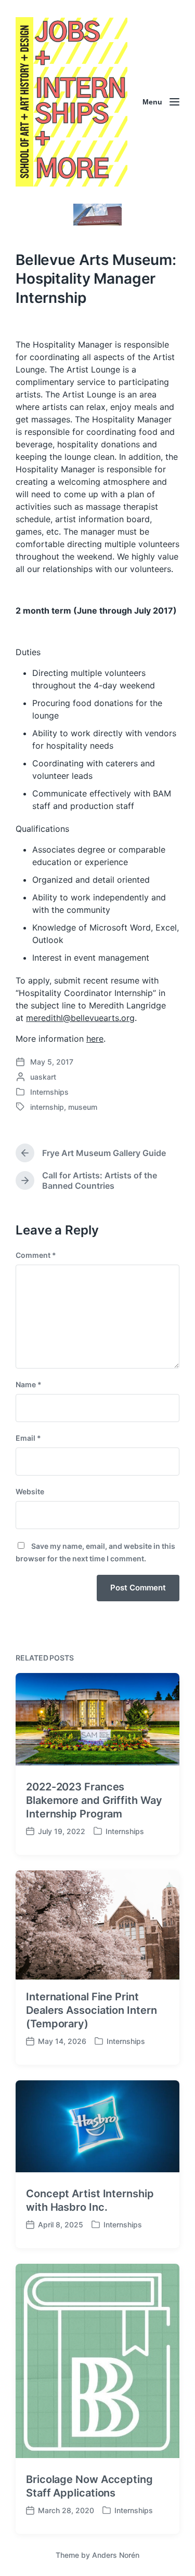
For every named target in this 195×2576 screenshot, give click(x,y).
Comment (36, 1255)
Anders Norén (116, 2555)
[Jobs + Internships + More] (71, 102)
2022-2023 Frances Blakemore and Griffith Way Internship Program (94, 1800)
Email (28, 1438)
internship (47, 1107)
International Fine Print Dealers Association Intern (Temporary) (91, 2010)
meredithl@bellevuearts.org (80, 1018)
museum (83, 1107)
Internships (49, 1092)
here (95, 1039)
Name (29, 1384)
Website (30, 1491)
